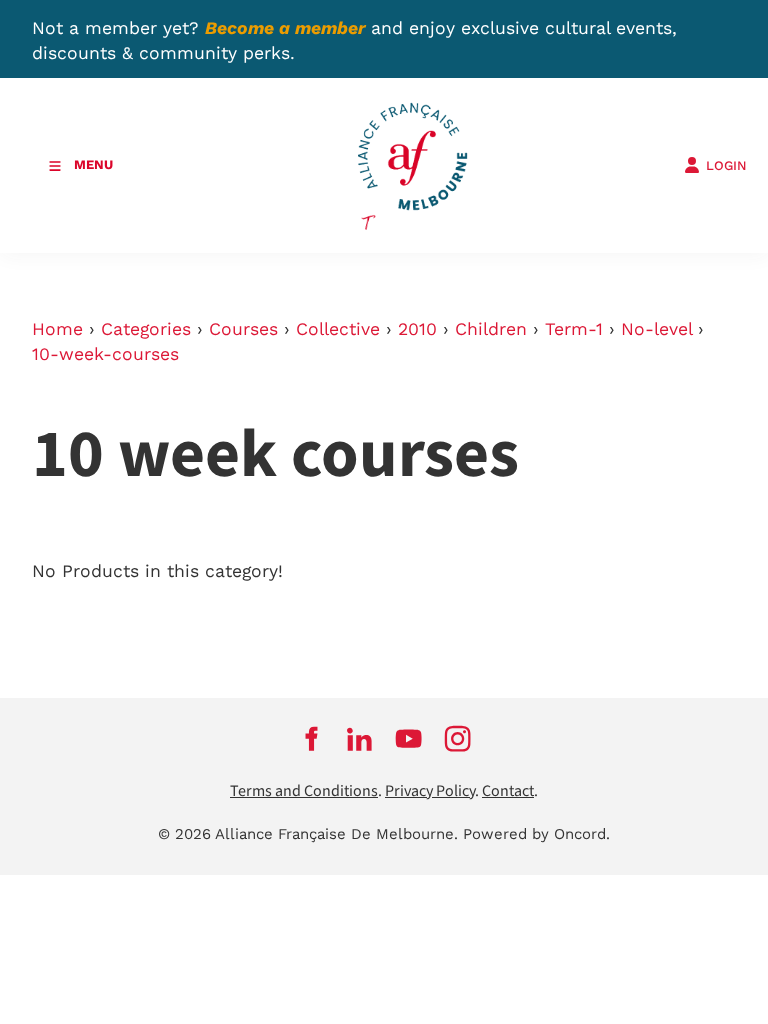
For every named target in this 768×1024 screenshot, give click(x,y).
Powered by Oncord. (536, 834)
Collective (338, 329)
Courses (243, 329)
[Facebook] (310, 739)
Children (491, 329)
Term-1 (574, 329)
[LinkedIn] (359, 739)
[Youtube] (408, 739)
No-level (656, 329)
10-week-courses (105, 354)
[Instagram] (457, 739)
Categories (146, 329)
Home (57, 329)
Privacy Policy (430, 791)
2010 (417, 329)
